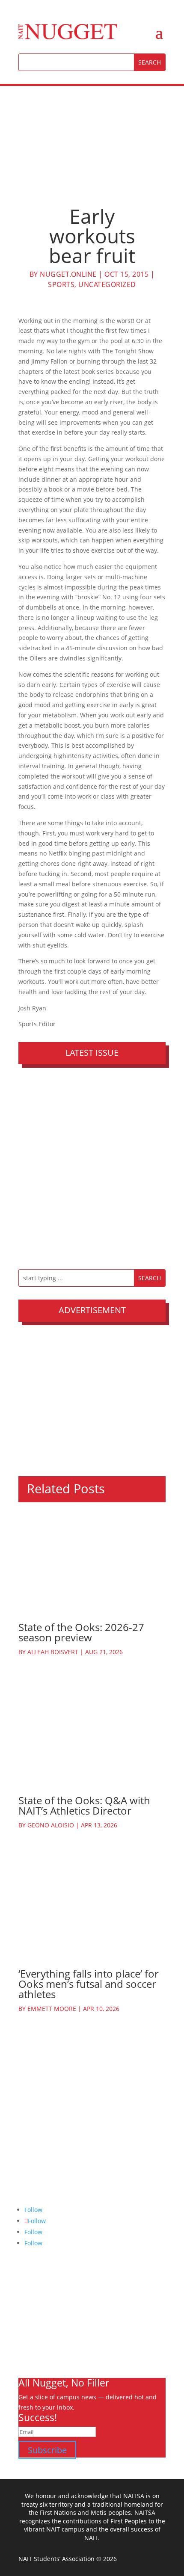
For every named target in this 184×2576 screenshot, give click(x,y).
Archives (31, 2309)
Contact (29, 2350)
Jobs (24, 2340)
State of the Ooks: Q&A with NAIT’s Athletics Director (84, 1805)
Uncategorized (107, 284)
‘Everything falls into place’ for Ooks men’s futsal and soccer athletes (89, 1984)
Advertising (35, 2329)
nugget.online (68, 274)
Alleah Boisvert (53, 1652)
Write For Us (36, 2319)
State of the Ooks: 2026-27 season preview (81, 1632)
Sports (61, 284)
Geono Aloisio (51, 1825)
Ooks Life (31, 2360)
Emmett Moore (52, 2009)
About (27, 2299)
